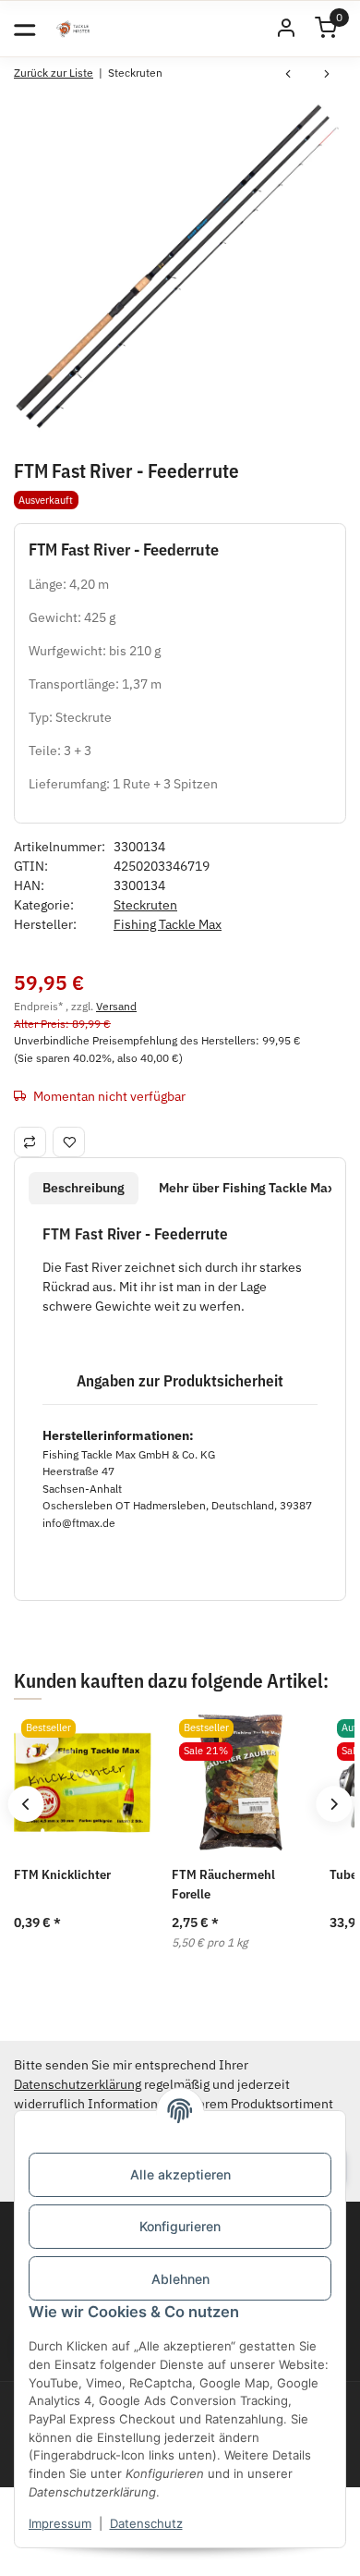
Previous (25, 1804)
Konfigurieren (180, 2226)
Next (334, 1804)
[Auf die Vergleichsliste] (30, 1141)
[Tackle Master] (73, 29)
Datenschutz (146, 2523)
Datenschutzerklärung (78, 2084)
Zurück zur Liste (54, 73)
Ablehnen (180, 2279)
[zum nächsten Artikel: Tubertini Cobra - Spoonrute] (327, 76)
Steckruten (145, 905)
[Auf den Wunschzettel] (69, 1141)
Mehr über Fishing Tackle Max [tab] (247, 1188)
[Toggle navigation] (24, 28)
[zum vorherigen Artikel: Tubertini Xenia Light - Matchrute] (288, 76)
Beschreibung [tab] (84, 1188)
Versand (116, 1006)
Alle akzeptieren (180, 2174)
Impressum (60, 2523)
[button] (286, 29)
